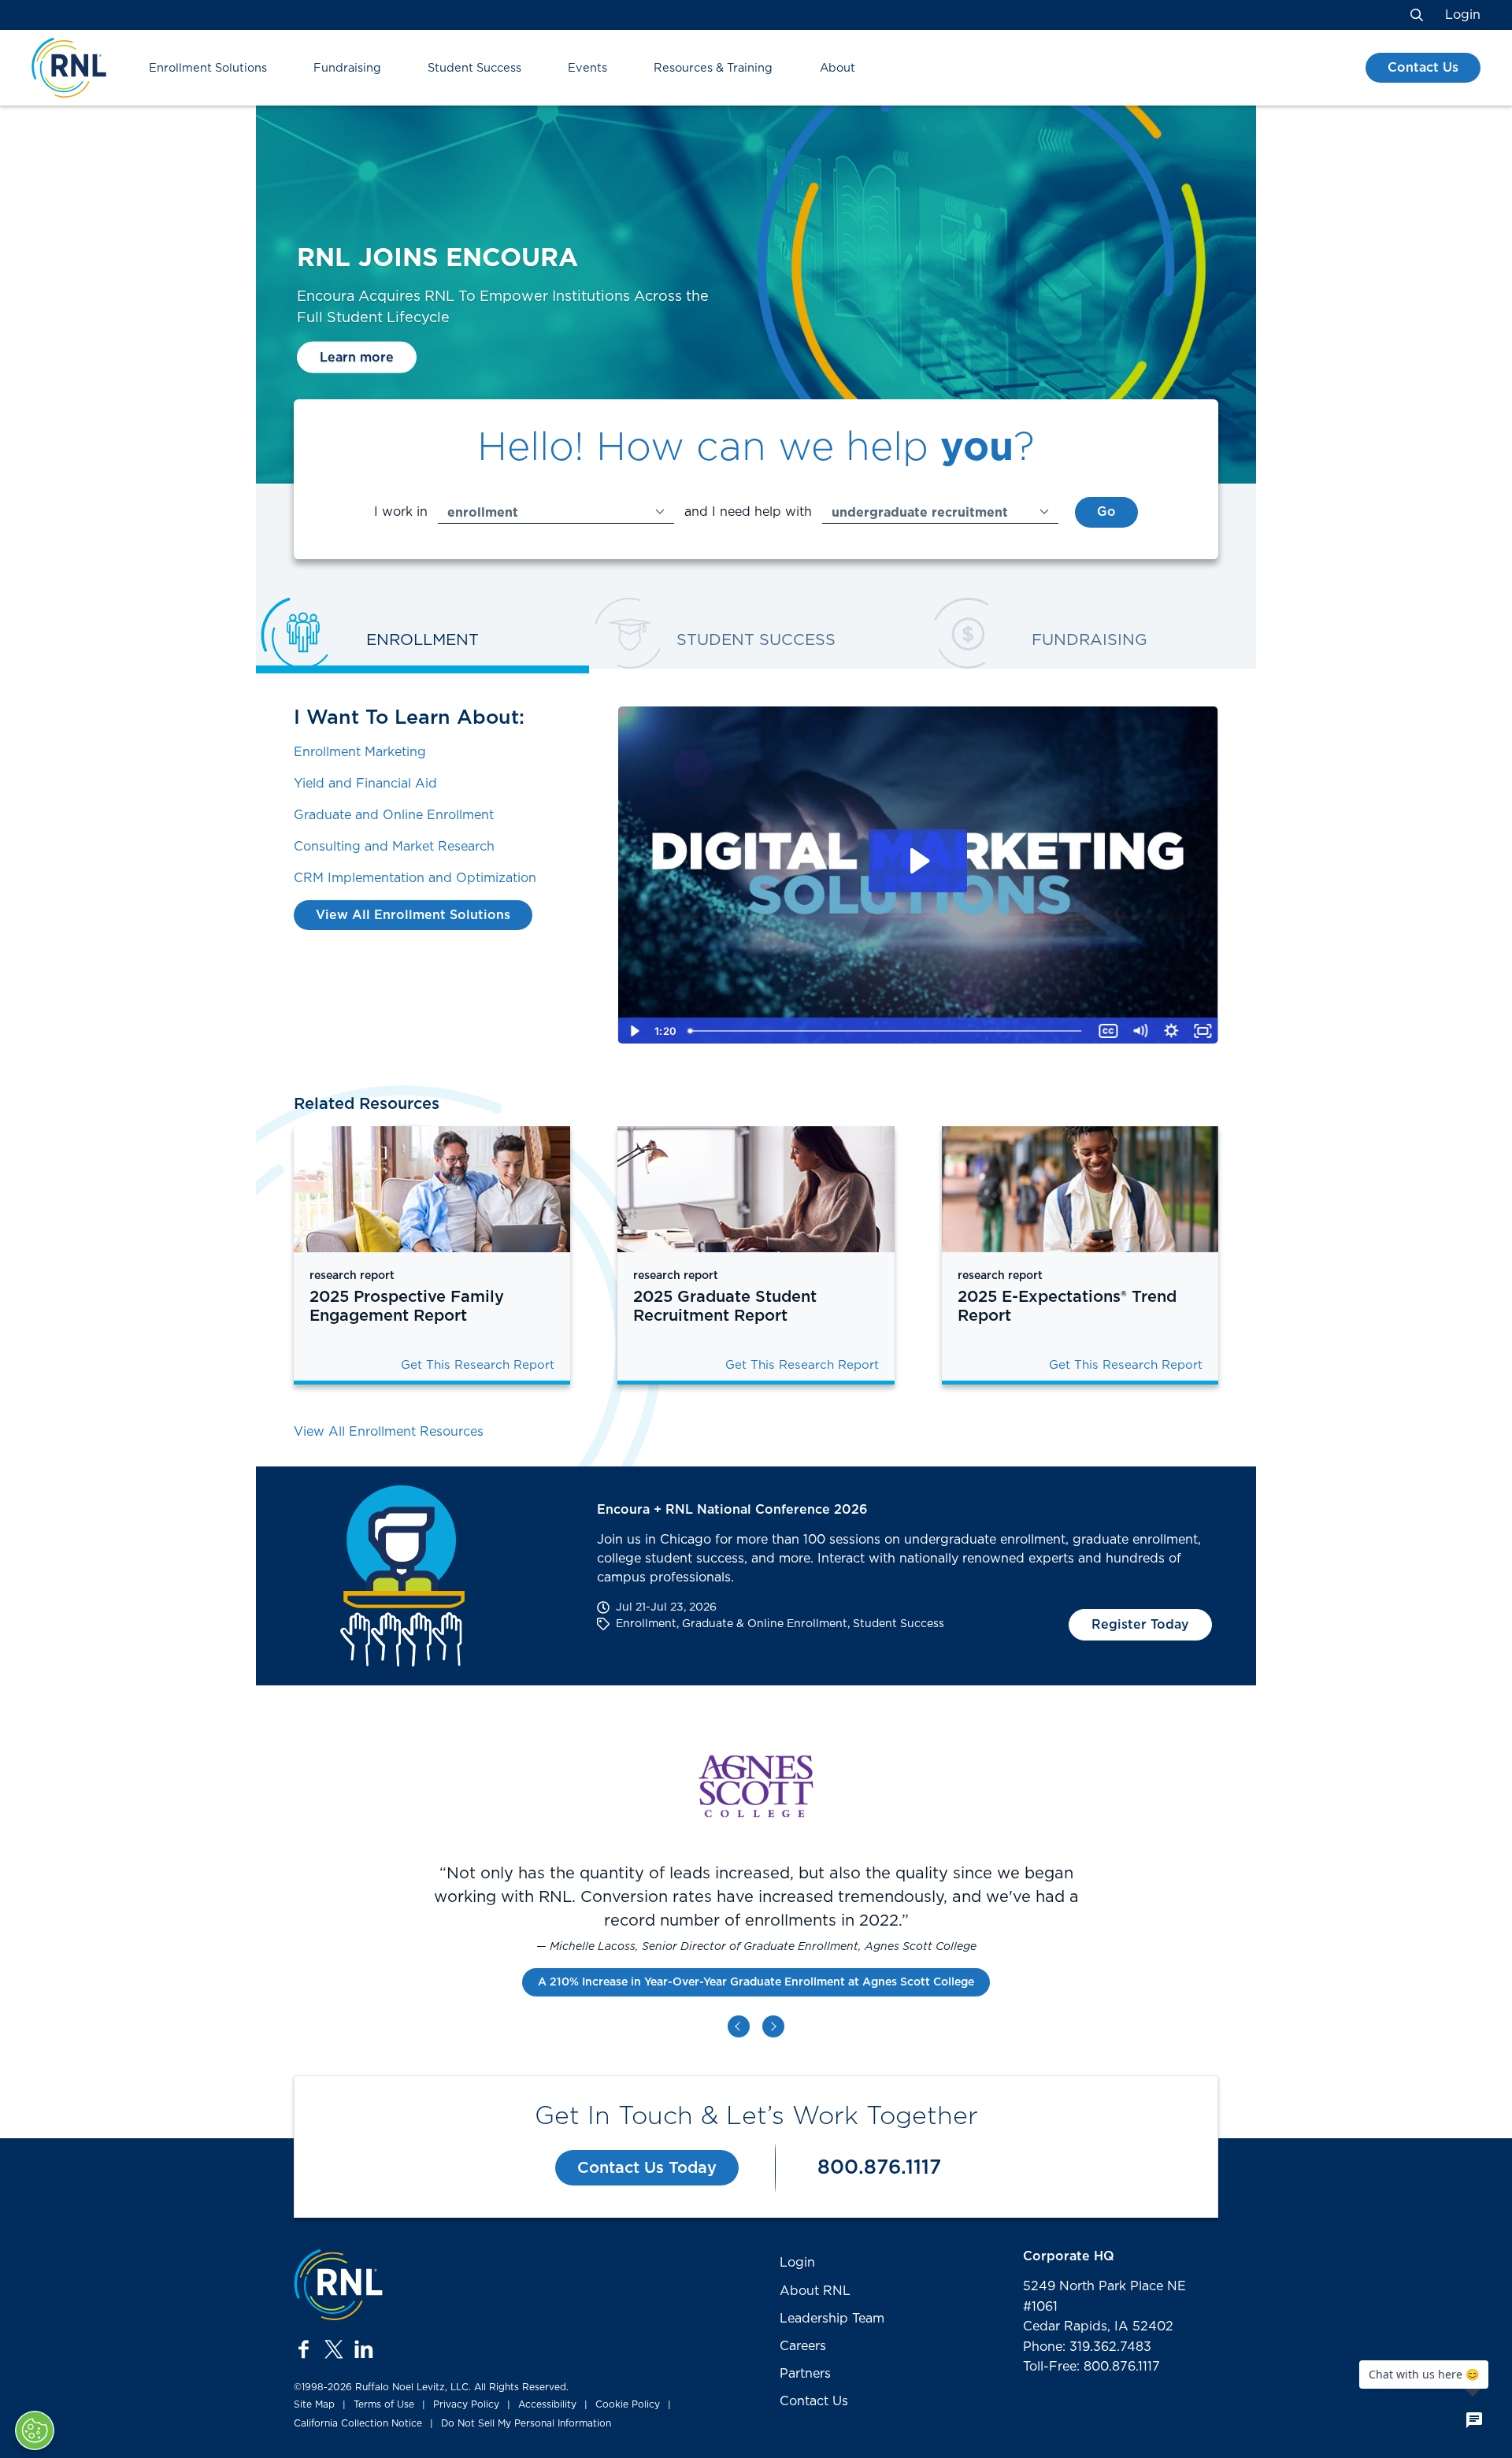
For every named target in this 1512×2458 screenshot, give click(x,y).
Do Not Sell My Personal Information (526, 2423)
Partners (805, 2374)
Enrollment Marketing (360, 752)
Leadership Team (832, 2319)
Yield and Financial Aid (365, 784)
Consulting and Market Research (394, 847)
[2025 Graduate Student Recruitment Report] (756, 1189)
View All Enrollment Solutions (413, 915)
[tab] (422, 642)
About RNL (815, 2291)
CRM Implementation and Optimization (415, 878)
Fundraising (347, 68)
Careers (803, 2346)
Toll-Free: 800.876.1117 (1091, 2367)
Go (1106, 512)
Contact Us (1423, 68)
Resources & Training (713, 68)
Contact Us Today (647, 2168)
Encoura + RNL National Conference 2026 (732, 1510)
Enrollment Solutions (208, 68)
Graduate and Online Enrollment (394, 815)
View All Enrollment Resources (389, 1432)
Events (587, 68)
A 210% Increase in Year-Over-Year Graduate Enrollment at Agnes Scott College (756, 1982)
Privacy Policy (466, 2404)
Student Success (474, 68)
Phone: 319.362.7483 (1087, 2347)
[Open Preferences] (35, 2430)
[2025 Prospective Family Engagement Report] (432, 1189)
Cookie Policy (628, 2404)
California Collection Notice (358, 2423)
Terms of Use (384, 2404)
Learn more (357, 357)
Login (1463, 15)
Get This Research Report (478, 1365)
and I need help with (748, 512)
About (838, 68)
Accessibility (547, 2404)
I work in (401, 512)
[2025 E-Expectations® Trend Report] (1080, 1189)
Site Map (314, 2404)
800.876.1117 (879, 2168)
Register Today (1140, 1625)
